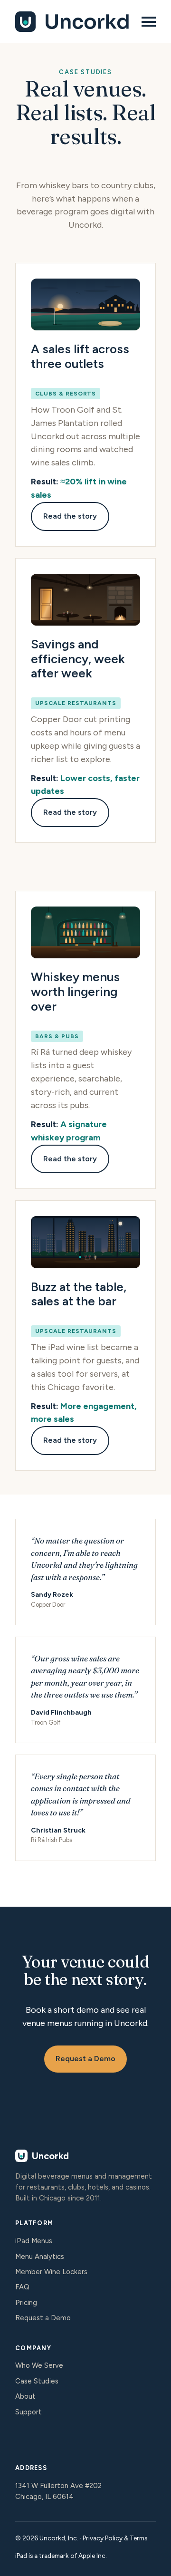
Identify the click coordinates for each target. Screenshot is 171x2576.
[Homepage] (73, 22)
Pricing (26, 2303)
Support (28, 2412)
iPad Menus (34, 2241)
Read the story (70, 516)
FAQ (22, 2287)
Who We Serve (39, 2365)
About (25, 2396)
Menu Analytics (40, 2257)
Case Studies (37, 2381)
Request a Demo (85, 2059)
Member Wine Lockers (51, 2272)
